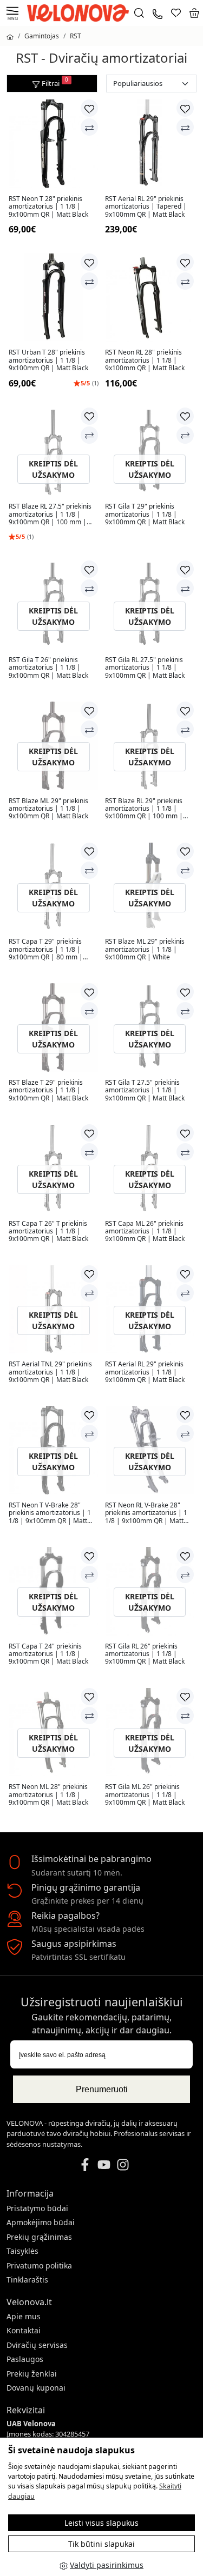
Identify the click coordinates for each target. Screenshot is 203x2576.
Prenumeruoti (102, 2089)
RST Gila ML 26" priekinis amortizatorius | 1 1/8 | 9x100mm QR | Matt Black (145, 1795)
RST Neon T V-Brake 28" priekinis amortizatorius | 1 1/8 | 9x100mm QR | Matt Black (50, 1513)
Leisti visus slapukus (101, 2523)
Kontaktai (24, 2330)
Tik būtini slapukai (101, 2544)
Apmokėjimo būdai (41, 2222)
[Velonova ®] (81, 12)
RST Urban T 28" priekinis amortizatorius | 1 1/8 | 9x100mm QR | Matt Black (48, 360)
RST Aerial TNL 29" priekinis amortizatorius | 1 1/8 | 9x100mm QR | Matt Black (50, 1372)
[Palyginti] (89, 127)
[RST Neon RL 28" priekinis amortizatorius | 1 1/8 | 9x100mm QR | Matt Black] (150, 298)
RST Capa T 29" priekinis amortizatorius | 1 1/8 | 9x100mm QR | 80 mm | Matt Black (46, 949)
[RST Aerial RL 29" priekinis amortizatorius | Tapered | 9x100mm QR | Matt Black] (150, 144)
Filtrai (55, 82)
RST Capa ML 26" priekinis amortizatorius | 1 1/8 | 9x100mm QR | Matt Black (145, 1232)
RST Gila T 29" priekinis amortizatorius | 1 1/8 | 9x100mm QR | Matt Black (145, 514)
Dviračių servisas (37, 2345)
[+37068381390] (158, 13)
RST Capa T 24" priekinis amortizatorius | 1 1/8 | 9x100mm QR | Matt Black (48, 1654)
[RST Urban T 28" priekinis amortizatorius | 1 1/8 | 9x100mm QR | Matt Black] (54, 298)
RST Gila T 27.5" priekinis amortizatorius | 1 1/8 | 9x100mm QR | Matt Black (145, 1090)
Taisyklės (22, 2251)
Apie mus (24, 2316)
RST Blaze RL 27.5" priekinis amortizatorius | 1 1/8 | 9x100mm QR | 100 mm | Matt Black (50, 514)
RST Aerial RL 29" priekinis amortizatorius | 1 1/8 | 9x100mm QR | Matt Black (145, 1372)
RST (76, 36)
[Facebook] (85, 2164)
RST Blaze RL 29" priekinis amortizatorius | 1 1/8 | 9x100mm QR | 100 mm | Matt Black (144, 809)
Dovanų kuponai (36, 2388)
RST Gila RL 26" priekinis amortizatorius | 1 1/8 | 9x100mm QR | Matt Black (145, 1654)
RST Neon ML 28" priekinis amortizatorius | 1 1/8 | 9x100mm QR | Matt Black (48, 1795)
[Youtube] (104, 2164)
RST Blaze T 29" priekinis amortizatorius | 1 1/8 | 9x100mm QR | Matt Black (48, 1090)
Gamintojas (42, 36)
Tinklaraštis (27, 2280)
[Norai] (176, 13)
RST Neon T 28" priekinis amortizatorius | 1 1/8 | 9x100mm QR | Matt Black (48, 207)
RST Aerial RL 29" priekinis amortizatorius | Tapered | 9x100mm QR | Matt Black (146, 207)
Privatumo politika (39, 2265)
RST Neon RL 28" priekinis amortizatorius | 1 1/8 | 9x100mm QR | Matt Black (145, 360)
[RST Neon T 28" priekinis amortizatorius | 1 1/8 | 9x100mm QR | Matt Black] (54, 144)
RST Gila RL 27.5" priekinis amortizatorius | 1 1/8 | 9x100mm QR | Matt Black (145, 668)
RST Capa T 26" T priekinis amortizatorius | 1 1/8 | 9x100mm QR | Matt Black (48, 1232)
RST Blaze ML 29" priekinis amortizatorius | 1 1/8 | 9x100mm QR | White (145, 949)
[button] (194, 13)
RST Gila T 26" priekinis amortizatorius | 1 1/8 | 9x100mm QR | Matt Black (48, 668)
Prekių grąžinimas (39, 2237)
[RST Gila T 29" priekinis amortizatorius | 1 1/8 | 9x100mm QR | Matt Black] (150, 452)
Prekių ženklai (32, 2374)
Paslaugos (25, 2359)
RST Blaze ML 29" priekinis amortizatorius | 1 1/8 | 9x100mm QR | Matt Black (48, 809)
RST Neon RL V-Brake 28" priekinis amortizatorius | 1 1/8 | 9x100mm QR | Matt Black (146, 1513)
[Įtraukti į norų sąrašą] (89, 108)
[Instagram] (123, 2164)
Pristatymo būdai (37, 2208)
